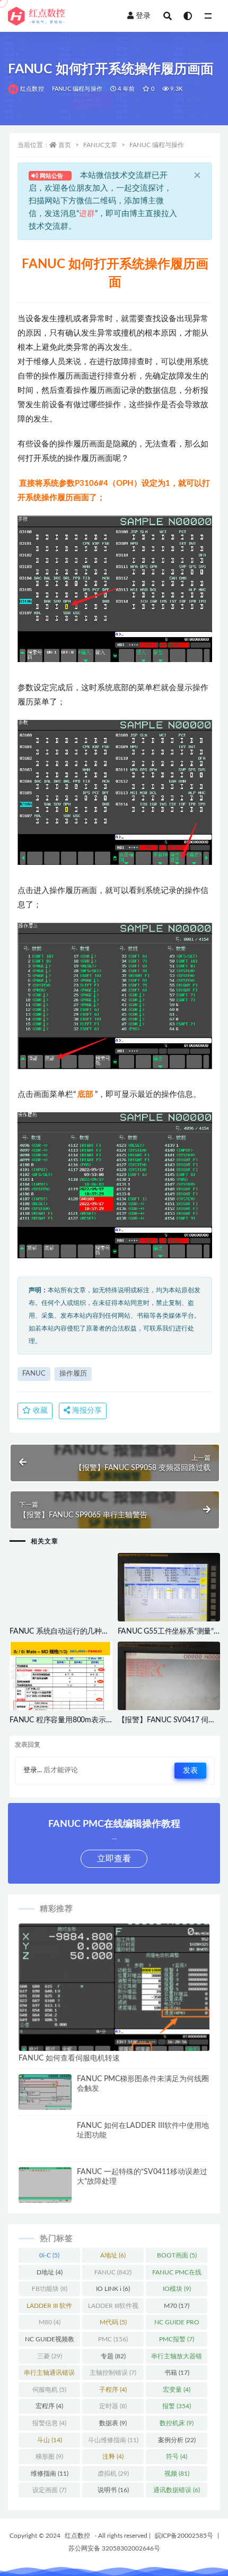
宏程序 (49, 2406)
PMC (113, 2339)
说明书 (113, 2490)
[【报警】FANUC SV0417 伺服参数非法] (169, 1685)
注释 (113, 2457)
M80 (50, 2322)
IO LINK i (113, 2289)
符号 (177, 2457)
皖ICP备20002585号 (184, 2536)
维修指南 (50, 2474)
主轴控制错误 (113, 2373)
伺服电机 (49, 2390)
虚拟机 (113, 2474)
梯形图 (49, 2457)
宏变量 (177, 2390)
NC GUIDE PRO (177, 2324)
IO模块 (177, 2289)
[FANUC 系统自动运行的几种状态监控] (61, 1604)
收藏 (39, 1411)
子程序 (113, 2390)
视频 (177, 2474)
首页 (65, 145)
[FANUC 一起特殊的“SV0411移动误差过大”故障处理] (45, 2187)
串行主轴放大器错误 (177, 2358)
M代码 (113, 2322)
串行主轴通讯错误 (49, 2375)
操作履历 (73, 1374)
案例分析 (177, 2440)
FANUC (34, 1374)
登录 (143, 16)
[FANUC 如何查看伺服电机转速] (114, 1987)
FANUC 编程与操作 (77, 89)
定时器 (113, 2406)
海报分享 (86, 1411)
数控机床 (177, 2423)
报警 (177, 2406)
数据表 (113, 2423)
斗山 (50, 2440)
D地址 (50, 2272)
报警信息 (49, 2423)
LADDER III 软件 (49, 2308)
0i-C (49, 2255)
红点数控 (32, 89)
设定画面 (49, 2490)
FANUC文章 (100, 145)
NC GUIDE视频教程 (50, 2341)
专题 (113, 2356)
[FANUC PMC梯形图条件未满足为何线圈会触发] (45, 2094)
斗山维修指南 (113, 2440)
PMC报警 (177, 2339)
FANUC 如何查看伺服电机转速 (69, 2058)
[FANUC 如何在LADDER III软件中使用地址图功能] (45, 2148)
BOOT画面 (177, 2255)
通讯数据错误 (177, 2490)
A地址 (113, 2255)
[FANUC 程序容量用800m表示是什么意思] (61, 1680)
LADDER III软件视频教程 (113, 2308)
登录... (33, 1770)
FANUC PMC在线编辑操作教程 (177, 2274)
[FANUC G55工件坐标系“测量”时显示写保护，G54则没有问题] (169, 1590)
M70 (177, 2306)
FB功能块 (50, 2289)
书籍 (177, 2373)
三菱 (50, 2356)
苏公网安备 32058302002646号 (114, 2548)
